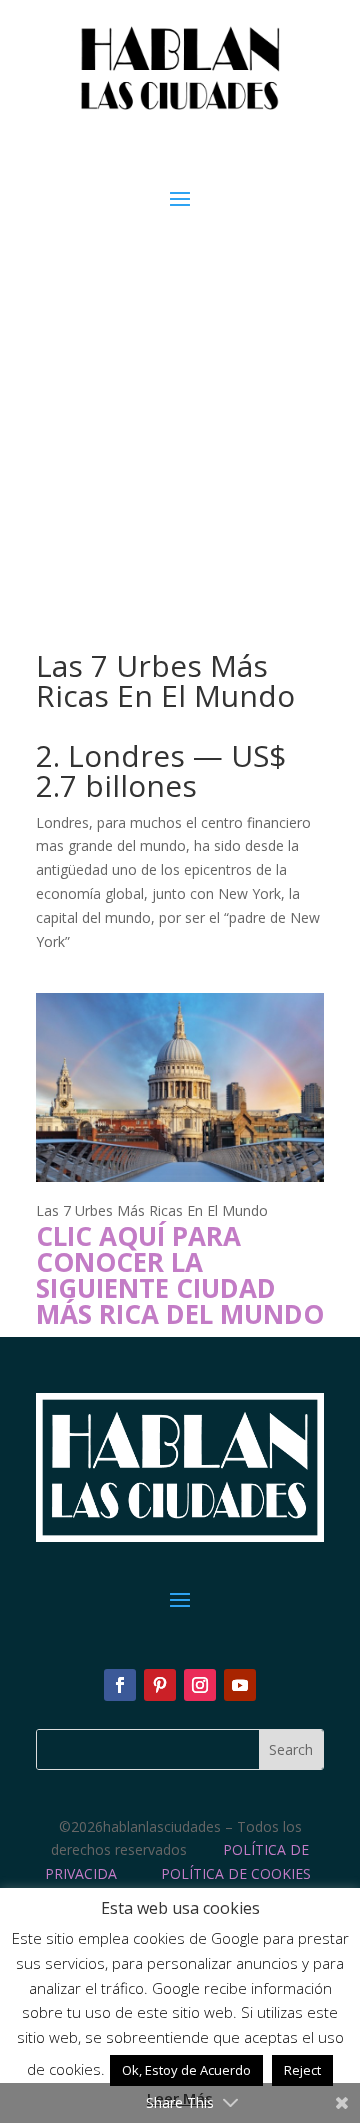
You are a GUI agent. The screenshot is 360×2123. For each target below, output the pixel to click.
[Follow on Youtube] (240, 1685)
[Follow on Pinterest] (160, 1685)
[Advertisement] (180, 403)
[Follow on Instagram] (200, 1685)
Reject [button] (302, 2070)
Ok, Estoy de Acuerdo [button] (186, 2070)
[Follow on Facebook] (120, 1685)
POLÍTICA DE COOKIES (236, 1873)
